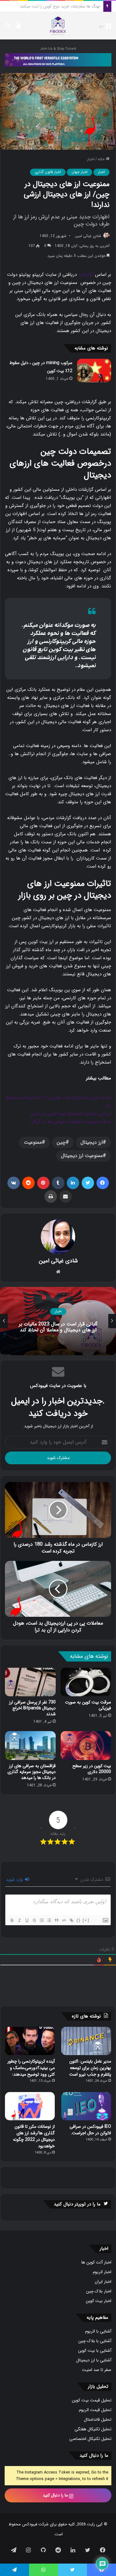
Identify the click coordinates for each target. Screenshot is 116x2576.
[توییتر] (88, 1183)
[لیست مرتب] (41, 1920)
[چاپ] (51, 1197)
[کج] (19, 1920)
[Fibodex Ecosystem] (58, 59)
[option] (58, 1321)
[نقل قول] (56, 1920)
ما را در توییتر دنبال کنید (77, 2204)
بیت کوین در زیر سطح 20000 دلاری (92, 1769)
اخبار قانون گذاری (48, 172)
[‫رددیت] (28, 1183)
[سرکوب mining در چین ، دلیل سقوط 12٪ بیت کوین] (94, 370)
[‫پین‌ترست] (43, 1183)
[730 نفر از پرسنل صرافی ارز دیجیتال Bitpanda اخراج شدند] (30, 1682)
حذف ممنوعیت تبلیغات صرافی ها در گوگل (71, 1122)
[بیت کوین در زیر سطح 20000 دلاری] (86, 1745)
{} (79, 1920)
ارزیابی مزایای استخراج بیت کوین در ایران (71, 1114)
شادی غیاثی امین (88, 236)
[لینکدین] (73, 1183)
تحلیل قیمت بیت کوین (92, 2400)
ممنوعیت (33, 1142)
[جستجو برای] (8, 28)
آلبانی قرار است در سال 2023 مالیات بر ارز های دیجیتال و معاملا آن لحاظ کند (58, 1327)
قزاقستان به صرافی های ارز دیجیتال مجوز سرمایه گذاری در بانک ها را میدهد (32, 1772)
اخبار (91, 159)
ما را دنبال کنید (56, 2495)
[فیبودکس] (58, 26)
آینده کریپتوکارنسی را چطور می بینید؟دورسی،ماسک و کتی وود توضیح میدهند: (31, 2068)
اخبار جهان (79, 172)
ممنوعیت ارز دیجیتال (82, 1156)
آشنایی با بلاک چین (95, 2341)
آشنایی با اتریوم (98, 2331)
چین (61, 1142)
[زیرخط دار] (27, 1920)
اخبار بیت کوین (99, 2301)
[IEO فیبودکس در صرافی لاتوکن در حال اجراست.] (86, 2106)
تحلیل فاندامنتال (98, 2420)
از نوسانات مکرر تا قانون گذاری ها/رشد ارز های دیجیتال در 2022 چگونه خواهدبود (34, 2136)
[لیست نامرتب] (49, 1920)
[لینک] (71, 1920)
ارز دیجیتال (92, 1142)
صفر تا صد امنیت (97, 2370)
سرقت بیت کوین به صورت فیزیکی (72, 6)
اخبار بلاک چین (99, 2291)
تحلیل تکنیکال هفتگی (93, 2429)
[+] (86, 1920)
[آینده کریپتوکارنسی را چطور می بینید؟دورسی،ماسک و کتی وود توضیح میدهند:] (30, 2041)
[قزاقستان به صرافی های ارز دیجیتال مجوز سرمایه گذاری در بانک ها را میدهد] (30, 1745)
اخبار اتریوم (102, 2272)
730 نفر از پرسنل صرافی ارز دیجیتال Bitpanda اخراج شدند (32, 1708)
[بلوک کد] (64, 1920)
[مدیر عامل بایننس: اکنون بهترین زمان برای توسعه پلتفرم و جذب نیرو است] (86, 2041)
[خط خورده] (34, 1920)
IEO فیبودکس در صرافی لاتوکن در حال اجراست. (90, 2130)
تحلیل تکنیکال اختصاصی (90, 2439)
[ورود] (19, 28)
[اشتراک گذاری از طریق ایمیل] (66, 1197)
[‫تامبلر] (58, 1183)
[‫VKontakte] (14, 1183)
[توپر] (12, 1920)
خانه (102, 159)
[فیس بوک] (103, 1183)
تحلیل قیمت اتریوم (95, 2410)
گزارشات (86, 275)
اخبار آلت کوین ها (96, 2262)
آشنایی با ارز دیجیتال (94, 2360)
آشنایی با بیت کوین (95, 2351)
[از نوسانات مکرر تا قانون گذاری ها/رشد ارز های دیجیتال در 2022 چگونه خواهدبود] (30, 2106)
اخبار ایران (103, 2282)
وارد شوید (15, 1880)
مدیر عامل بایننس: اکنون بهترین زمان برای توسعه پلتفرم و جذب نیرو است (90, 2068)
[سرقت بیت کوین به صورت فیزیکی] (86, 1682)
